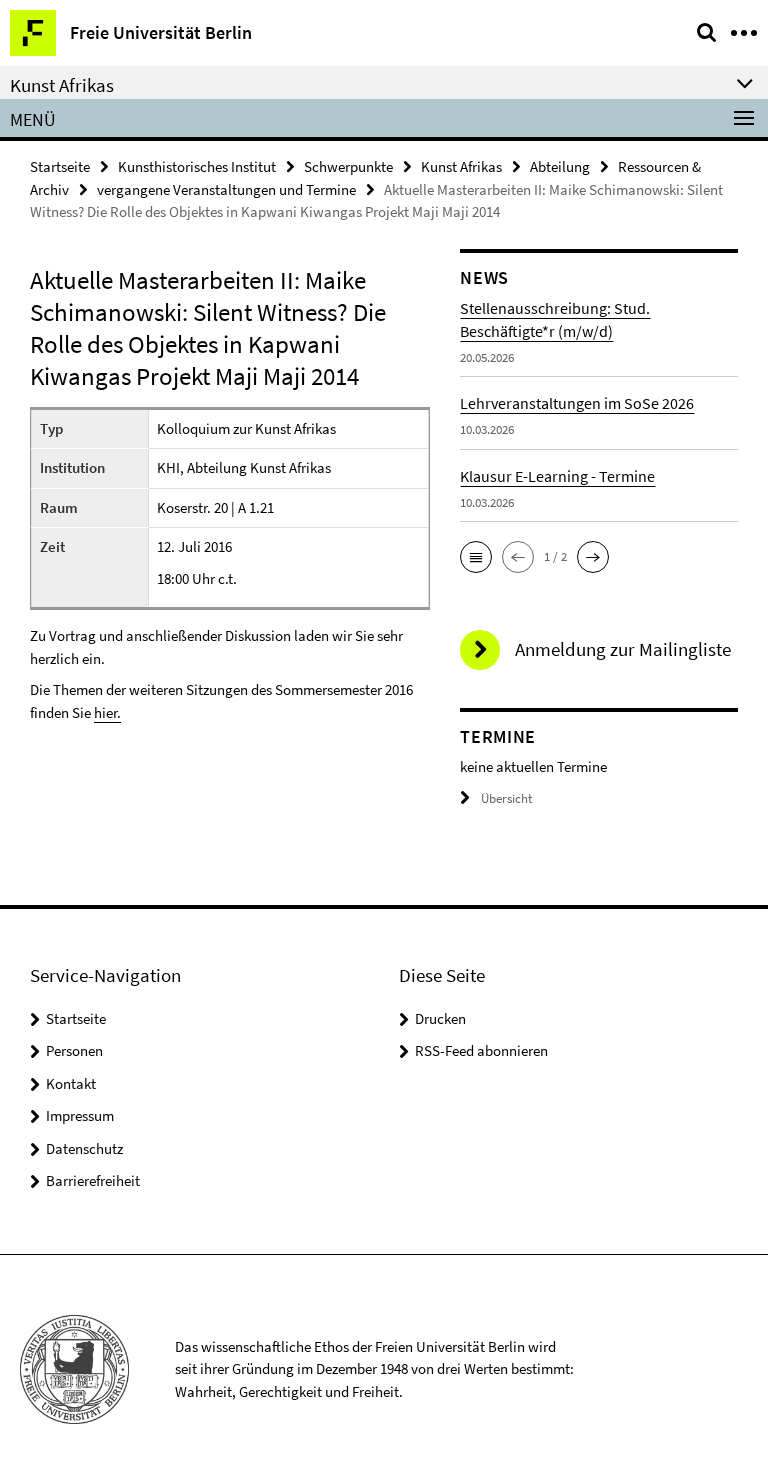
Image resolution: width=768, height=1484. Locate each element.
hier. (107, 712)
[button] (476, 557)
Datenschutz (84, 1148)
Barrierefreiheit (93, 1180)
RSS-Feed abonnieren (481, 1050)
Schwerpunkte (348, 166)
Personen (74, 1050)
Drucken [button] (440, 1018)
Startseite (60, 166)
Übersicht (506, 798)
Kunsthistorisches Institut (197, 166)
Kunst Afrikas (461, 166)
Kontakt (71, 1083)
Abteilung (560, 166)
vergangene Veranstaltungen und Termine (226, 189)
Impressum (80, 1115)
